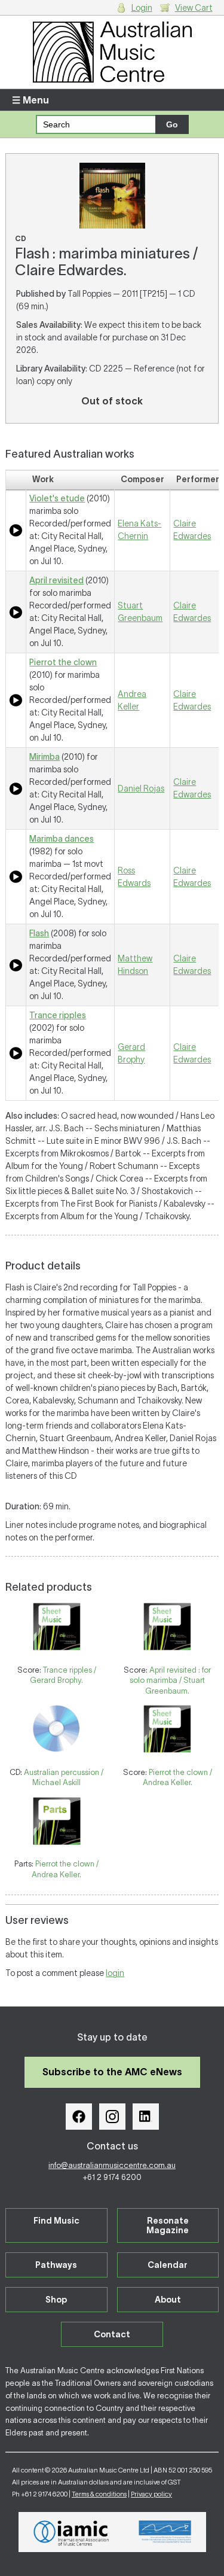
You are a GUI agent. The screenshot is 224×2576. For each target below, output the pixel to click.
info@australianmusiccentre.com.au (112, 2165)
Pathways (56, 2265)
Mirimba (45, 757)
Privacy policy (151, 2494)
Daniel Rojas (141, 788)
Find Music (56, 2221)
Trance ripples (58, 1015)
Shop (56, 2300)
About (168, 2300)
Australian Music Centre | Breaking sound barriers (112, 52)
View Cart (194, 8)
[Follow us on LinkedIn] (146, 2117)
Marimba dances (62, 839)
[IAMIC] (71, 2532)
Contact (112, 2334)
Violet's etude (57, 498)
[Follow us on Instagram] (112, 2117)
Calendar (168, 2265)
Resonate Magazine (168, 2225)
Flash (39, 933)
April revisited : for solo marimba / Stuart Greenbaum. (170, 1680)
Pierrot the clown (63, 662)
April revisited (56, 580)
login (115, 1973)
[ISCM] (165, 2532)
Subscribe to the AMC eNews (112, 2072)
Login (142, 8)
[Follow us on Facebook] (79, 2117)
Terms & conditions (99, 2494)
